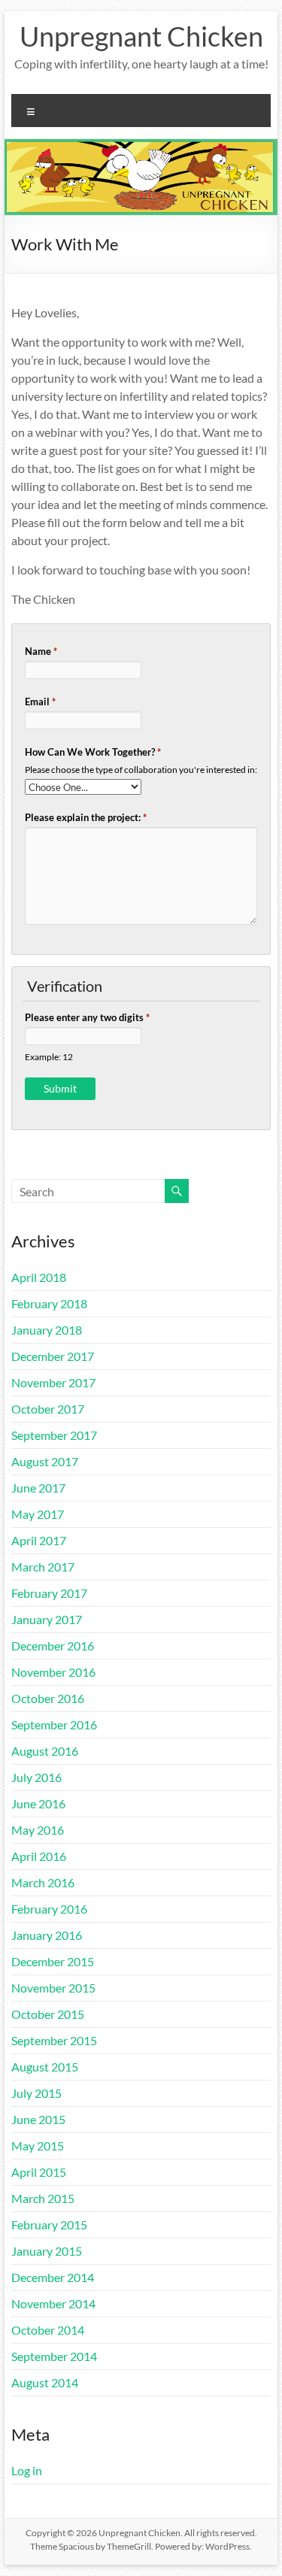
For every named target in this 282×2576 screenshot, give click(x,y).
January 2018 (47, 1330)
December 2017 (53, 1356)
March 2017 (43, 1567)
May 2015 (38, 2146)
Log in (27, 2470)
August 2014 (45, 2382)
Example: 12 (49, 1056)
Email (40, 702)
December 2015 (53, 1961)
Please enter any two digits (87, 1017)
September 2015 (54, 2040)
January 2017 (47, 1619)
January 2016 (47, 1935)
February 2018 (49, 1303)
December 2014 (53, 2277)
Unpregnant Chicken (141, 36)
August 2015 (45, 2067)
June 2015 (38, 2119)
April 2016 (39, 1856)
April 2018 (39, 1277)
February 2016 (49, 1909)
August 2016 (45, 1751)
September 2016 (54, 1724)
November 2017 (53, 1382)
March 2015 (43, 2198)
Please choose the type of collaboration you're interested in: (141, 769)
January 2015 (47, 2251)
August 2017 (45, 1461)
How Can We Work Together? (93, 752)
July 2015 (36, 2093)
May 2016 (38, 1830)
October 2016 (48, 1698)
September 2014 (54, 2356)
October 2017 (48, 1409)
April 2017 (39, 1540)
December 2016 (53, 1646)
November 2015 (53, 1988)
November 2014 (53, 2303)
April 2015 (39, 2172)
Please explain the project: (86, 817)
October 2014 (48, 2330)
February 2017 (49, 1593)
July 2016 (36, 1777)
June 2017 (38, 1488)
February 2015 (49, 2224)
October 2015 (48, 2014)
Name (41, 651)
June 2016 (38, 1803)
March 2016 (43, 1882)
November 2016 (53, 1672)
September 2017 (54, 1435)
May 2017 (38, 1514)
